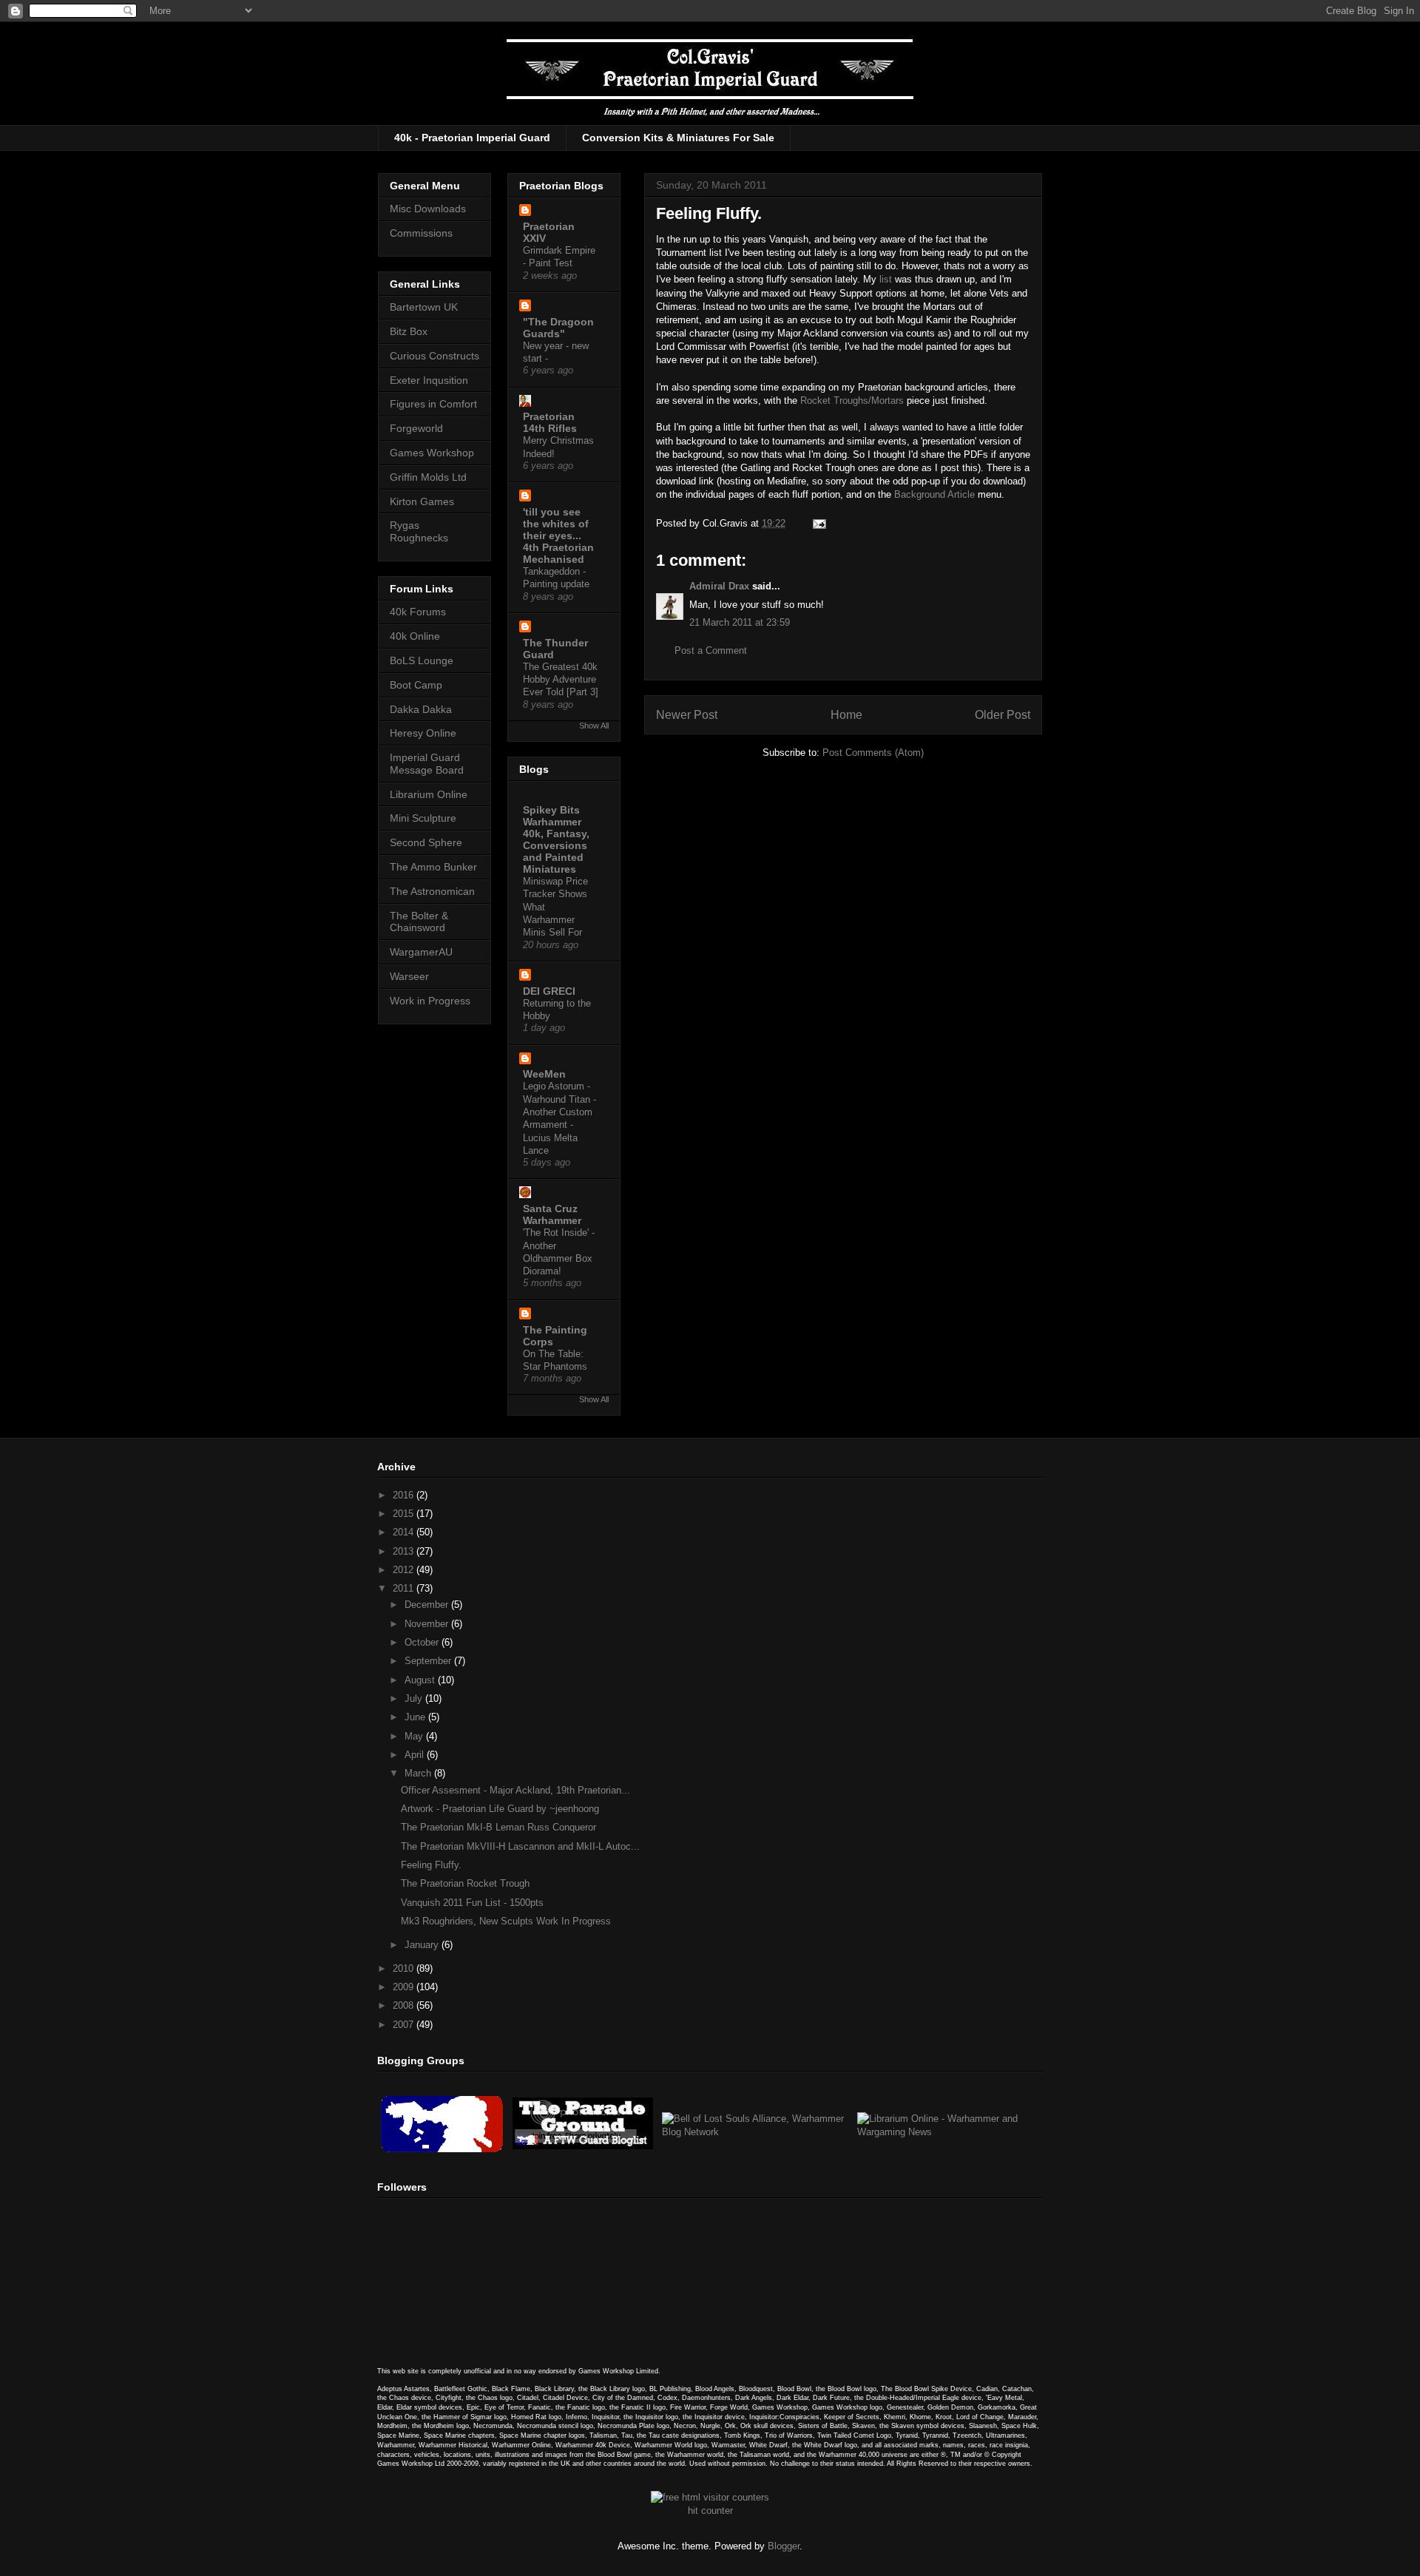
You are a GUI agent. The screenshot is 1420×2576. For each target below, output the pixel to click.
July (415, 1698)
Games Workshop (432, 453)
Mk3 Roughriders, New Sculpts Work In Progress (506, 1921)
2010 (405, 1968)
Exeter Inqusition (429, 380)
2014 (405, 1532)
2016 (405, 1495)
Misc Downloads (428, 209)
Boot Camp (416, 685)
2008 (405, 2005)
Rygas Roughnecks (419, 531)
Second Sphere (426, 842)
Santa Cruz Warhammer (552, 1214)
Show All (594, 726)
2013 (405, 1551)
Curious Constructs (435, 356)
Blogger (784, 2546)
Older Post (1003, 715)
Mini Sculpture (423, 818)
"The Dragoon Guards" (558, 328)
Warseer (409, 976)
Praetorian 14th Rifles (550, 422)
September (429, 1661)
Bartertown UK (424, 307)
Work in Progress (430, 1001)
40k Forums (418, 612)
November (428, 1624)
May (415, 1736)
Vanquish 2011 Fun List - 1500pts (472, 1903)
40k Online (415, 636)
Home (846, 715)
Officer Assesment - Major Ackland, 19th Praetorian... (515, 1790)
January (423, 1945)
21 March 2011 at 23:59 (740, 622)
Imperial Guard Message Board (427, 764)
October (423, 1642)
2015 (405, 1514)
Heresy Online (423, 733)
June (416, 1717)
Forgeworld (416, 428)
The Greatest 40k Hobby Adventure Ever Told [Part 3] (561, 680)
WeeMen (544, 1074)
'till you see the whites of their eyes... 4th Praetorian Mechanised (558, 535)
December (428, 1605)
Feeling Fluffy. (431, 1865)
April (416, 1755)
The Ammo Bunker (433, 867)
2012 (405, 1570)
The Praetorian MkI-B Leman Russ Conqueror (498, 1827)
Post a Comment (711, 650)
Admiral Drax (719, 586)
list (886, 279)
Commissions (421, 233)
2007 (405, 2025)
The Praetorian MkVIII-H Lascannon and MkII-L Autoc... (520, 1846)
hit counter (710, 2511)
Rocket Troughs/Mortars (852, 400)
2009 (405, 1987)
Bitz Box (409, 331)
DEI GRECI (549, 991)
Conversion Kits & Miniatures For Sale (678, 138)
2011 (405, 1588)
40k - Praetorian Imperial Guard (472, 138)
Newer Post (687, 715)
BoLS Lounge (422, 660)
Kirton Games (422, 501)
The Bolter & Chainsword (419, 922)
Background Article (934, 494)
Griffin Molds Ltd (428, 477)
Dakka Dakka (421, 709)
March (419, 1773)
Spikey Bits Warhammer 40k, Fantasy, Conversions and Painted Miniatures (556, 839)
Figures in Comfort (433, 404)
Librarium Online (429, 794)
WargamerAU (421, 952)
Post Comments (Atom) (873, 753)
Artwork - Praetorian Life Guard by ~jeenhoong (500, 1809)
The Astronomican (432, 891)
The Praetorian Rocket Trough (465, 1883)
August (421, 1680)
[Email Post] (817, 523)
